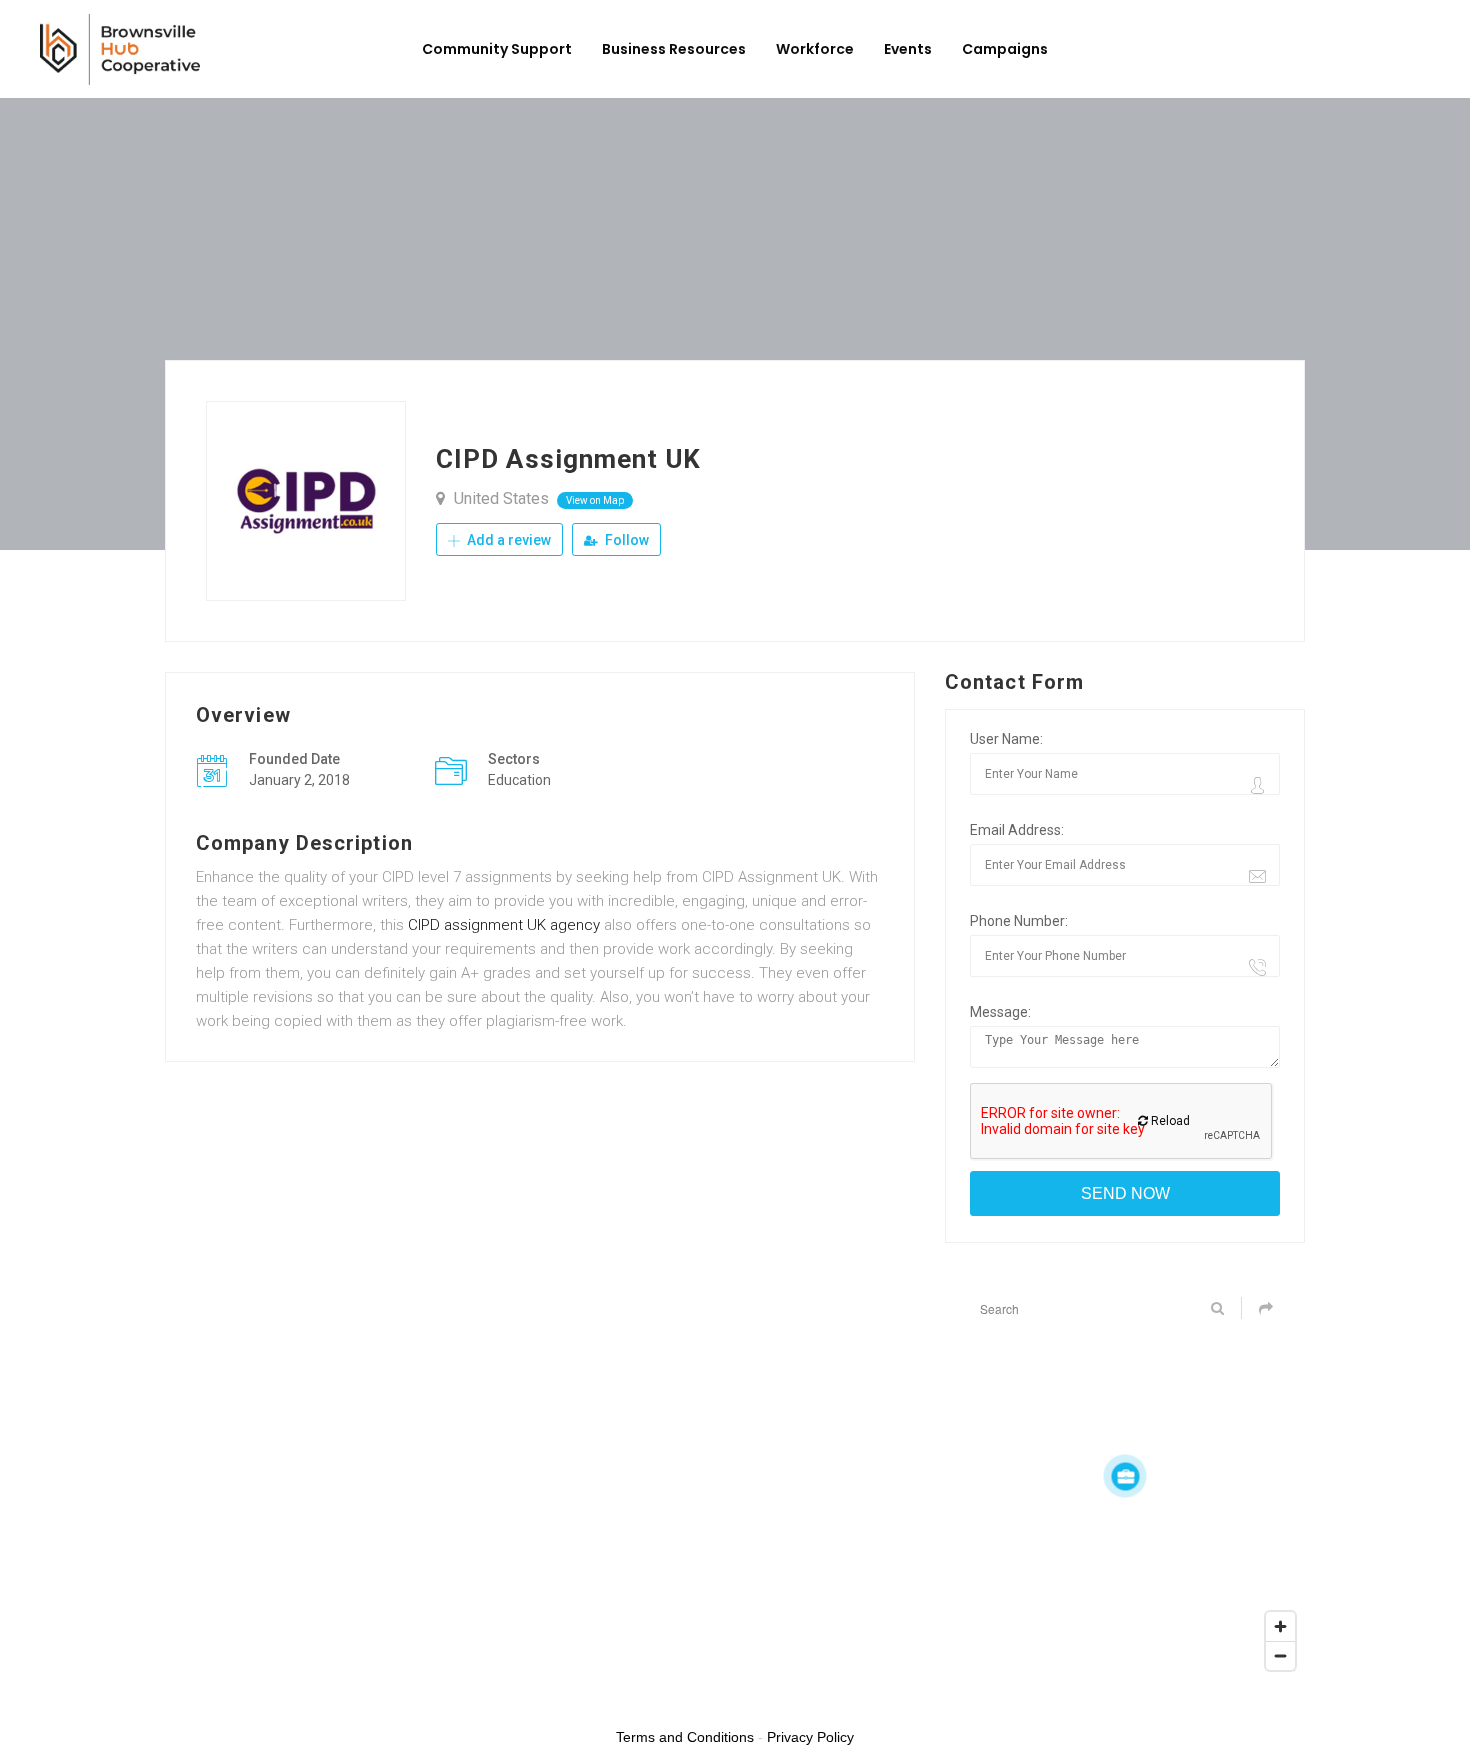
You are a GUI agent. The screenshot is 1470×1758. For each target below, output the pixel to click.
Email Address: (1017, 830)
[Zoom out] (1280, 1655)
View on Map (595, 500)
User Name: (1006, 739)
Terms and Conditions (685, 1737)
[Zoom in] (1280, 1626)
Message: (1000, 1012)
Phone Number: (1019, 921)
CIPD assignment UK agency (504, 925)
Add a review (507, 540)
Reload (1169, 1121)
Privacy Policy (810, 1737)
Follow (625, 540)
